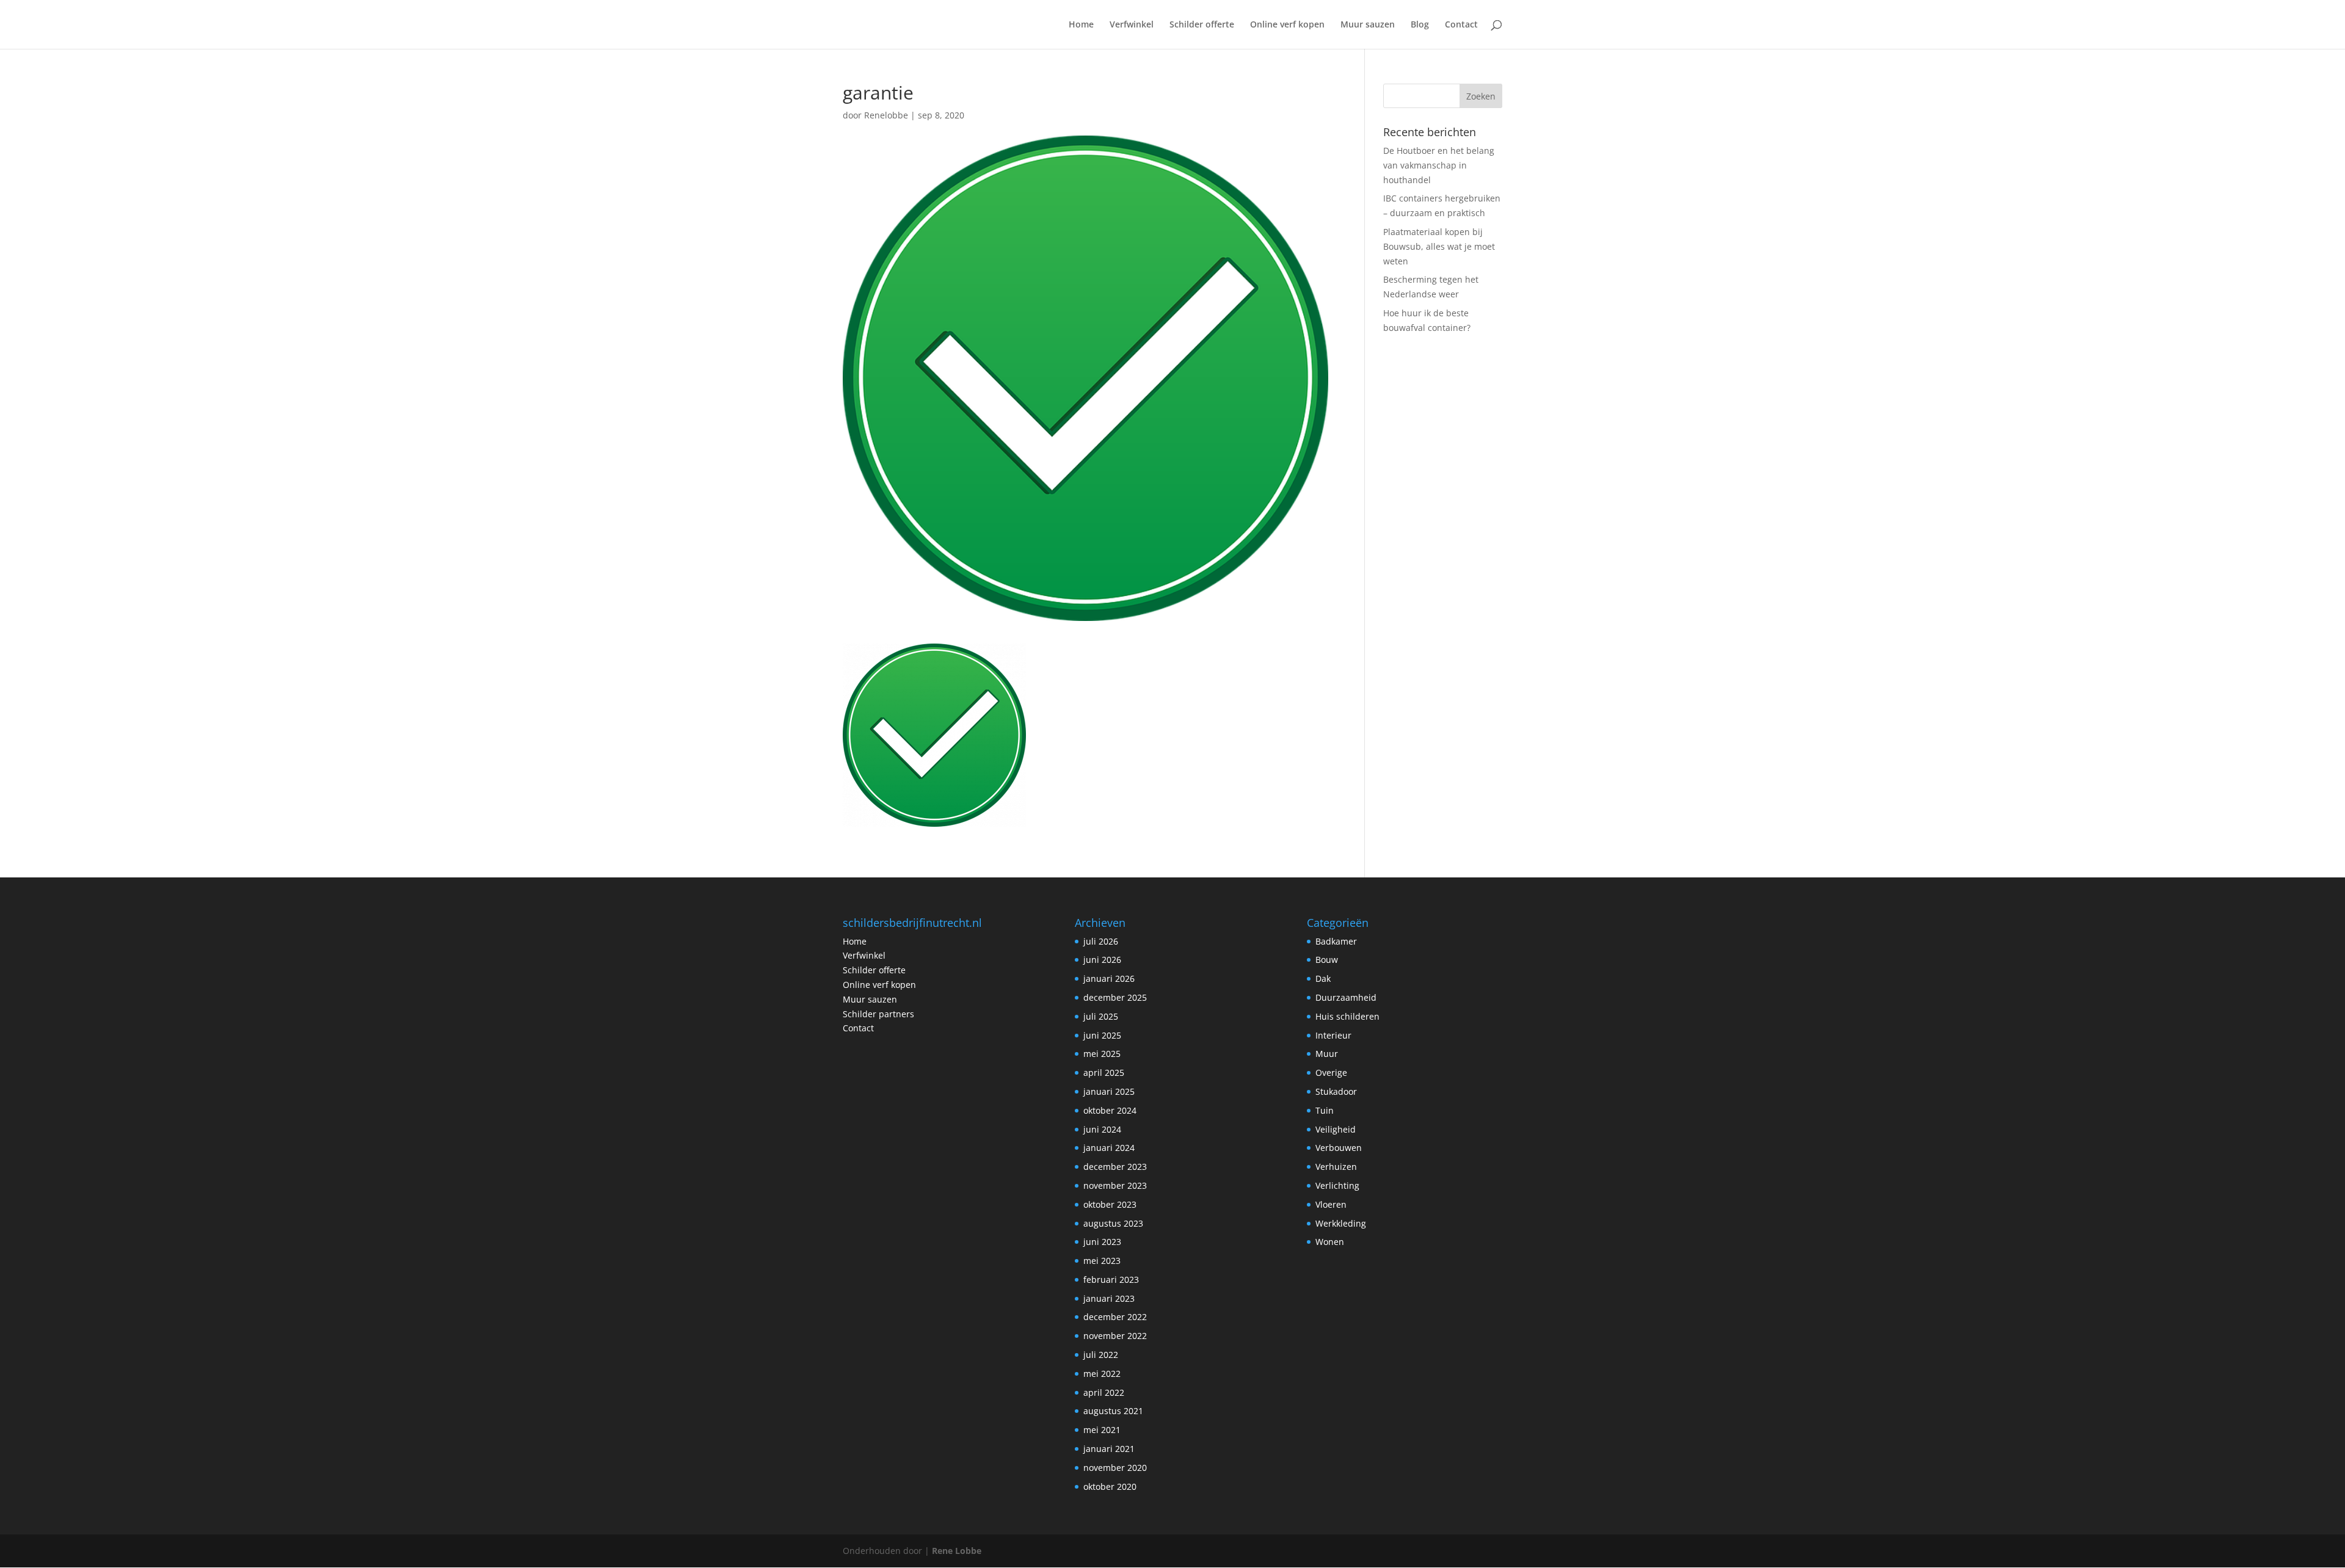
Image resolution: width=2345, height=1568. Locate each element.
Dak (1323, 978)
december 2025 (1115, 997)
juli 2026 (1101, 941)
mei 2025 (1102, 1054)
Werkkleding (1341, 1223)
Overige (1331, 1073)
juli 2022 (1101, 1355)
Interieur (1333, 1035)
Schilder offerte (1202, 25)
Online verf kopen (1287, 25)
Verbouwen (1339, 1148)
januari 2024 (1109, 1148)
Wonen (1330, 1242)
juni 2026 (1102, 960)
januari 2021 (1109, 1449)
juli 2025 (1101, 1016)
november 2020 (1115, 1468)
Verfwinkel (1132, 25)
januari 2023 (1109, 1298)
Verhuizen (1336, 1167)
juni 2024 (1102, 1129)
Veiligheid (1336, 1129)
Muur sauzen (1368, 25)
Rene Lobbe (957, 1551)
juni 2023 (1102, 1242)
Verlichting (1337, 1185)
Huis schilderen (1347, 1016)
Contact (1461, 25)
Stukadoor (1336, 1091)
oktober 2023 (1110, 1204)
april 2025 (1104, 1073)
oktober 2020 (1110, 1486)
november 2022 (1115, 1336)
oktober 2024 (1110, 1110)
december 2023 (1115, 1167)
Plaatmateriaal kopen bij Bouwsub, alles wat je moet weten (1439, 246)
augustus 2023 (1113, 1223)
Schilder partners (878, 1014)
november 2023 (1115, 1185)
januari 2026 (1109, 978)
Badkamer (1336, 941)
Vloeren (1331, 1204)
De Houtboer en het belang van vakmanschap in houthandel (1439, 165)
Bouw (1327, 960)
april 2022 (1104, 1392)
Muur (1327, 1054)
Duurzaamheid (1346, 997)
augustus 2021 (1113, 1411)
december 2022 (1115, 1317)
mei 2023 (1102, 1261)
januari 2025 (1109, 1091)
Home (1081, 25)
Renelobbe (886, 115)
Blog (1420, 25)
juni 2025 (1102, 1035)
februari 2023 (1111, 1279)
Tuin (1325, 1110)
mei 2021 (1102, 1430)
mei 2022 (1102, 1374)
